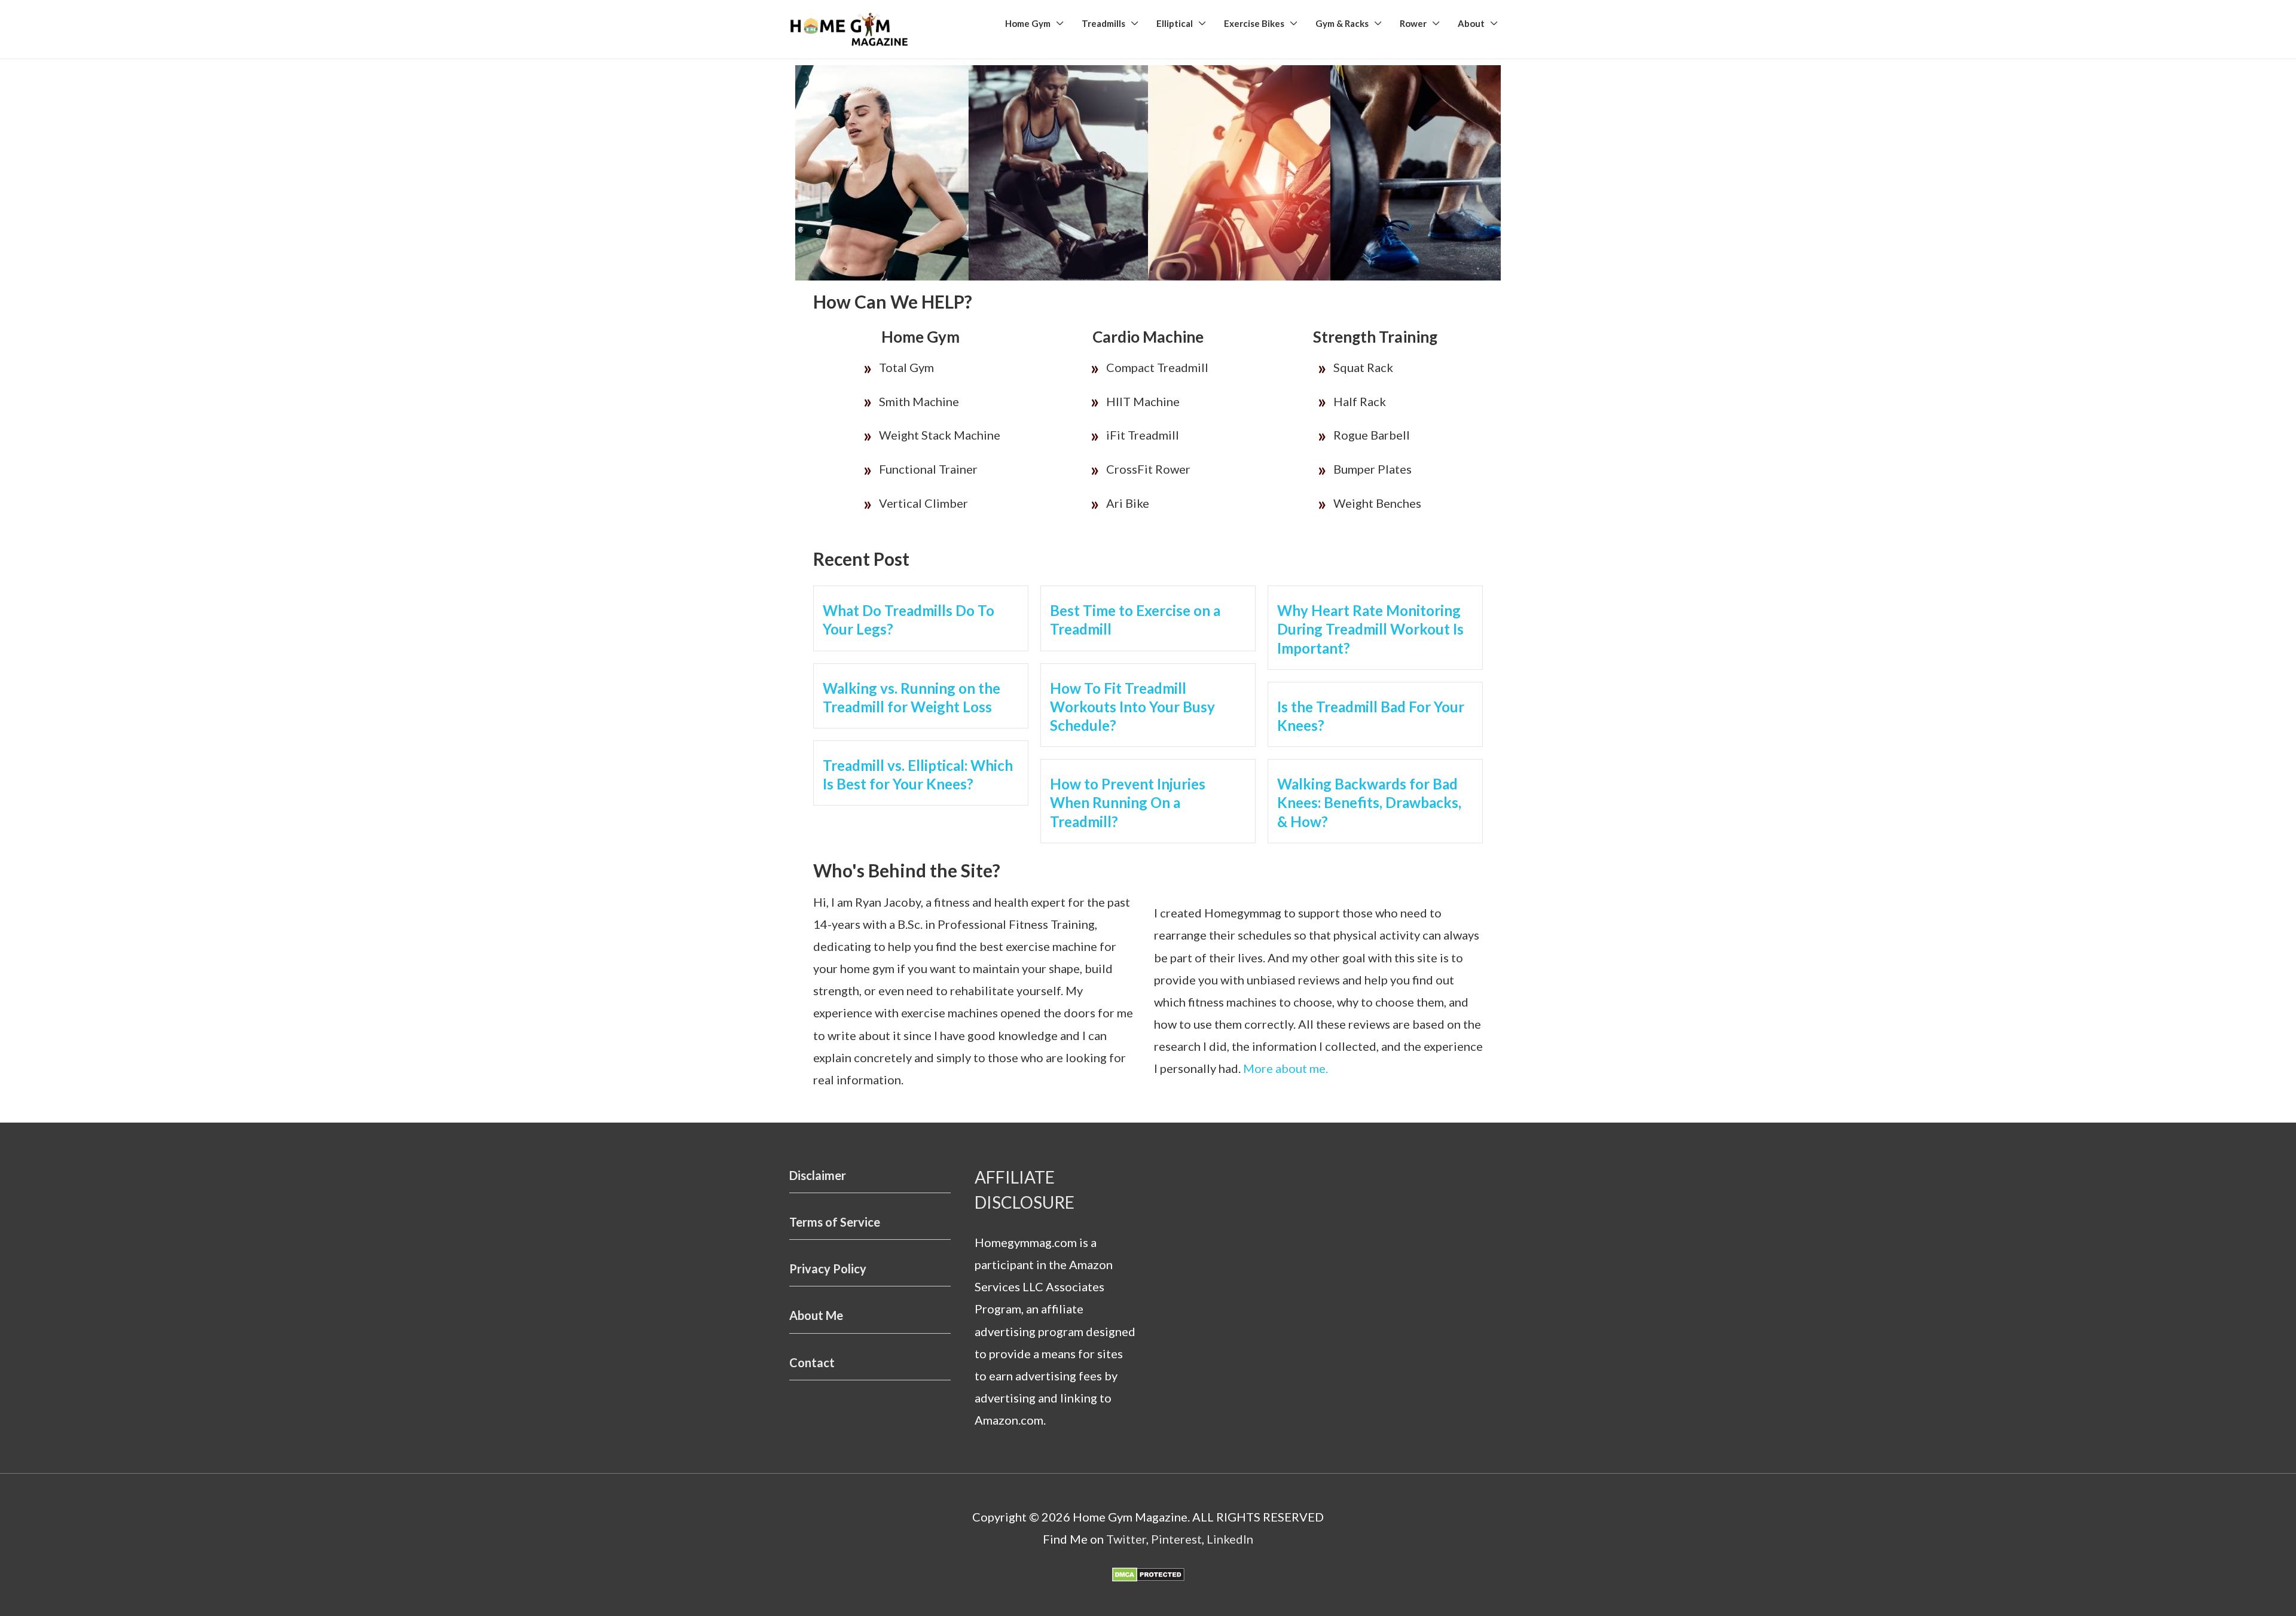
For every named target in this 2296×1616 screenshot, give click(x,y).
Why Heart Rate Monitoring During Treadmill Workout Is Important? (1370, 629)
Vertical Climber (923, 503)
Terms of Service (835, 1222)
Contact (812, 1362)
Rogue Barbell (1372, 435)
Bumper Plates (1373, 469)
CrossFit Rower (1148, 469)
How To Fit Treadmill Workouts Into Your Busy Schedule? (1132, 707)
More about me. (1286, 1068)
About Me (816, 1315)
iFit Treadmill (1143, 435)
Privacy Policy (828, 1269)
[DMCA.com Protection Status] (1148, 1573)
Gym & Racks (1342, 23)
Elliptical (1175, 23)
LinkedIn (1230, 1539)
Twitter (1126, 1539)
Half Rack (1360, 401)
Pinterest (1176, 1539)
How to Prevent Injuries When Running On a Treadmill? (1128, 802)
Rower (1413, 23)
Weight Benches (1377, 503)
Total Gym (906, 367)
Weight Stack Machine (940, 435)
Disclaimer (818, 1175)
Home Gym (1028, 23)
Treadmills (1103, 23)
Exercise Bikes (1254, 23)
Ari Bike (1128, 503)
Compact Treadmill (1157, 367)
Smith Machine (919, 401)
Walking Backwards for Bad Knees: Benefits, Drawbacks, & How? (1369, 802)
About (1471, 23)
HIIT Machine (1143, 401)
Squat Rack (1363, 367)
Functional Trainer (928, 469)
